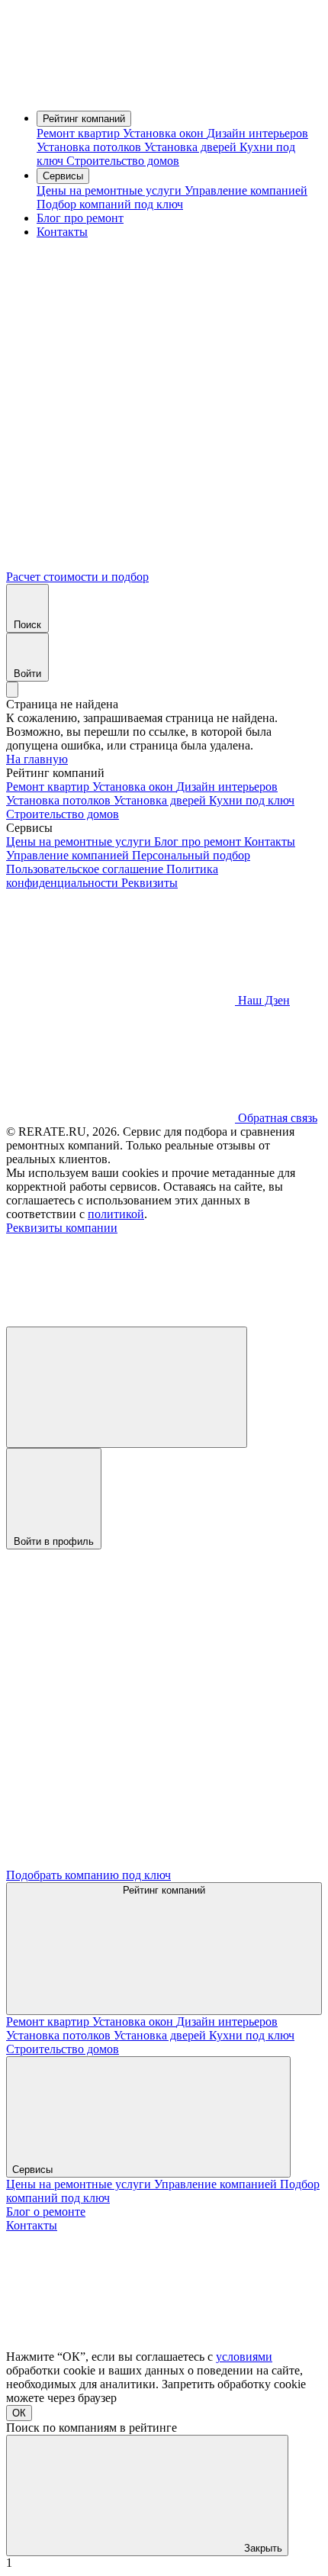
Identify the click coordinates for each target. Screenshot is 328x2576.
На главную (37, 759)
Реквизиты (150, 883)
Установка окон (165, 133)
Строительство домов (123, 161)
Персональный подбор (191, 855)
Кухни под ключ (252, 800)
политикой (116, 1214)
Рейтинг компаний (84, 119)
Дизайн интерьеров (257, 133)
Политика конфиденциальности (112, 876)
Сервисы (63, 176)
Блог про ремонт (80, 218)
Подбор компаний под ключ (110, 204)
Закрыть (262, 2548)
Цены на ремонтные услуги (111, 190)
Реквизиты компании (62, 1228)
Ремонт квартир (80, 133)
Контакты (62, 232)
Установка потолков (90, 147)
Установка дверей (192, 147)
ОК (19, 2413)
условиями (244, 2357)
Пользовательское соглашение (86, 869)
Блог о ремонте (46, 2212)
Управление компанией (246, 190)
